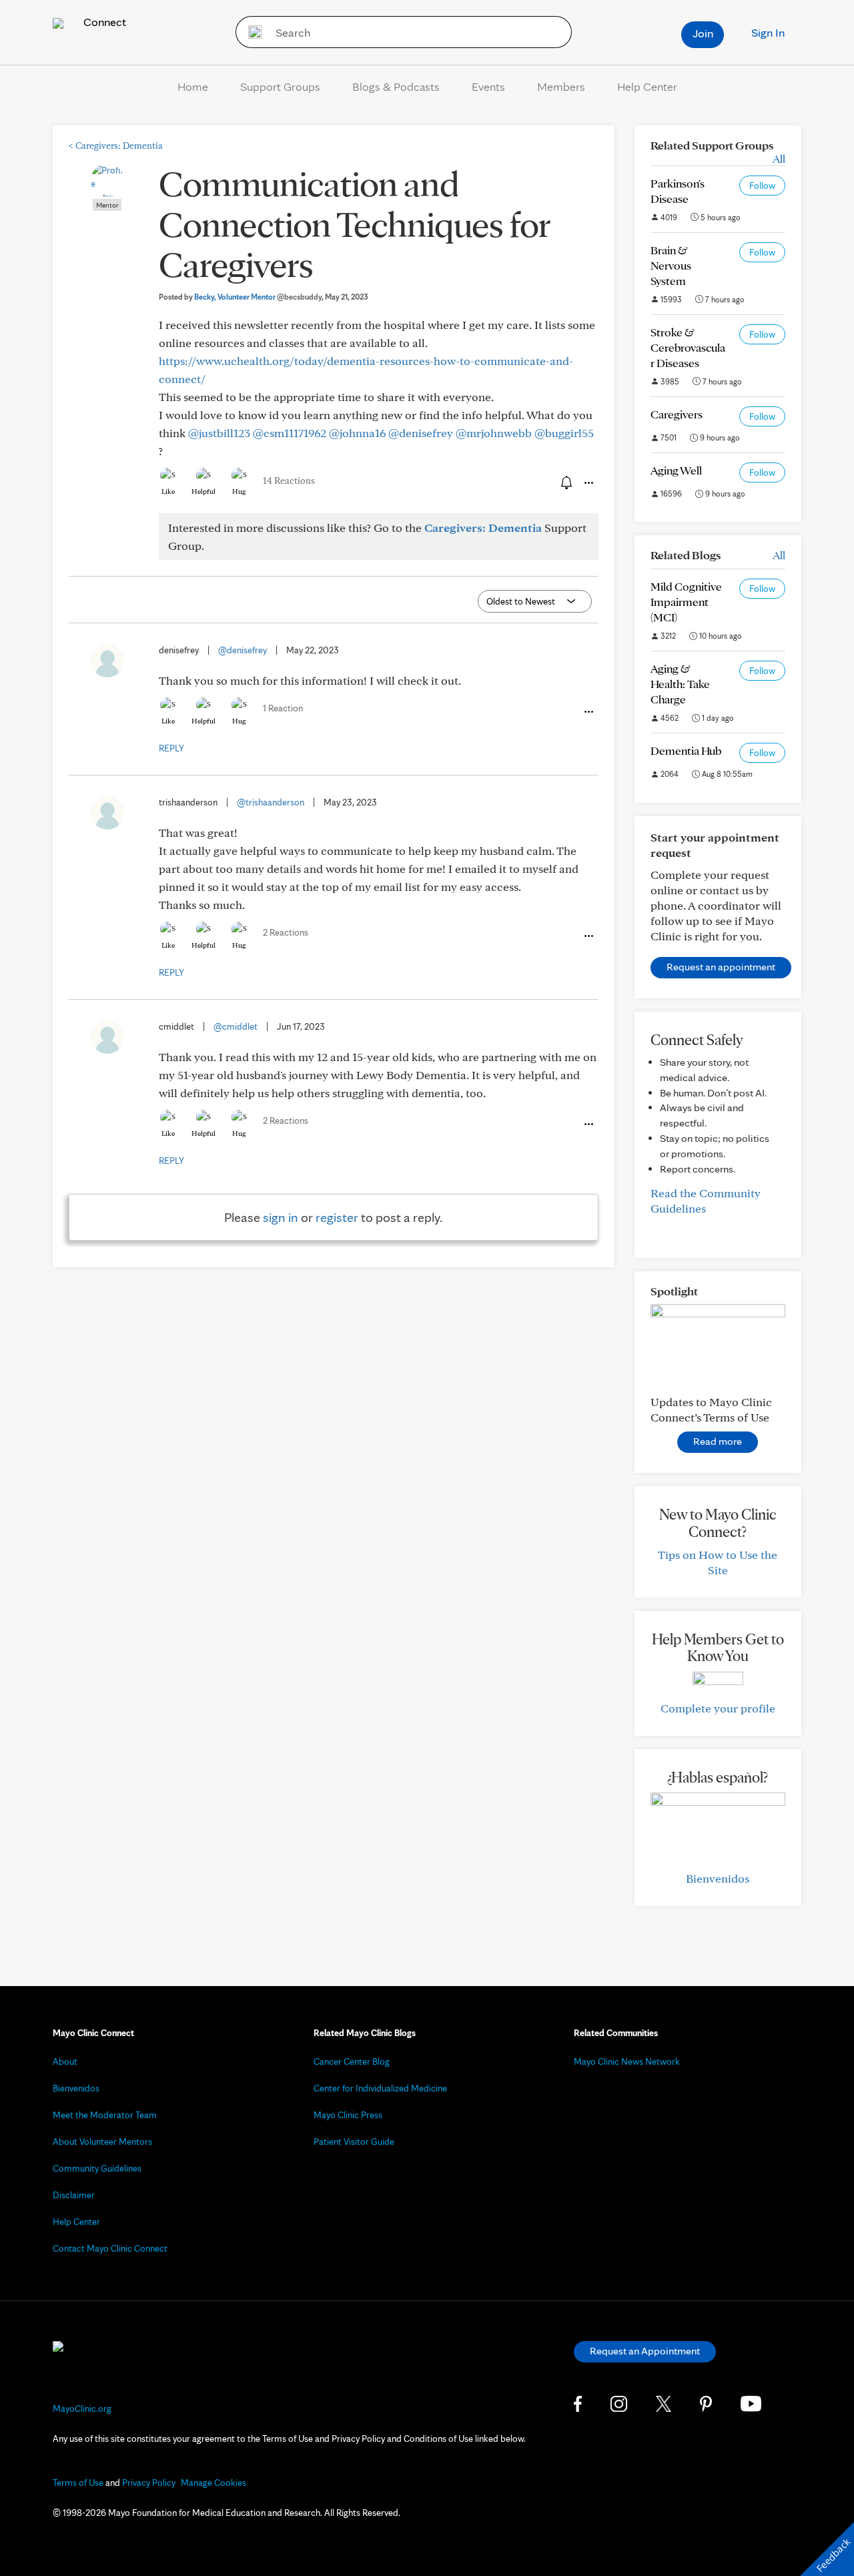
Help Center (647, 86)
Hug (239, 491)
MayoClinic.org (82, 2408)
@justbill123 (219, 433)
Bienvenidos (718, 1878)
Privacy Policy (149, 2483)
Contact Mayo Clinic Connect (110, 2248)
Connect (103, 22)
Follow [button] (762, 186)
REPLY (171, 748)
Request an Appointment (645, 2351)
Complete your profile (718, 1708)
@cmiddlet (236, 1026)
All (779, 158)
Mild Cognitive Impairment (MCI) (686, 602)
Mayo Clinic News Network (627, 2061)
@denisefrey (421, 433)
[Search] (251, 32)
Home (193, 86)
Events (488, 86)
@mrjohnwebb (494, 433)
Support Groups (280, 86)
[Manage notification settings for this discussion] (565, 482)
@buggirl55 (564, 433)
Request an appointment (721, 967)
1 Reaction (283, 708)
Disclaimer (74, 2195)
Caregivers (677, 414)
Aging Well (676, 470)
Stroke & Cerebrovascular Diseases (688, 347)
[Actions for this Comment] (588, 712)
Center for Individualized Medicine (380, 2088)
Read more (718, 1441)
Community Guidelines (97, 2168)
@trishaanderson (271, 802)
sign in (281, 1217)
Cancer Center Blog (352, 2061)
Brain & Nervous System (671, 265)
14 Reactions (289, 480)
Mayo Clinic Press (348, 2115)
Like (168, 491)
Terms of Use (78, 2483)
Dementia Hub (686, 750)
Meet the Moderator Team (105, 2115)
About (65, 2061)
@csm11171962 (290, 433)
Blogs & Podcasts (396, 86)
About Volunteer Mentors (102, 2142)
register (337, 1217)
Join (703, 33)
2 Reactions (286, 932)
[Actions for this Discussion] (588, 483)
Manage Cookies (213, 2483)
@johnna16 (357, 433)
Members (561, 86)
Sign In (768, 32)
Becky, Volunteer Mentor (258, 297)
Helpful (203, 491)
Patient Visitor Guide (354, 2142)
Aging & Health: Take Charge (680, 684)
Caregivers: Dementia (116, 145)
